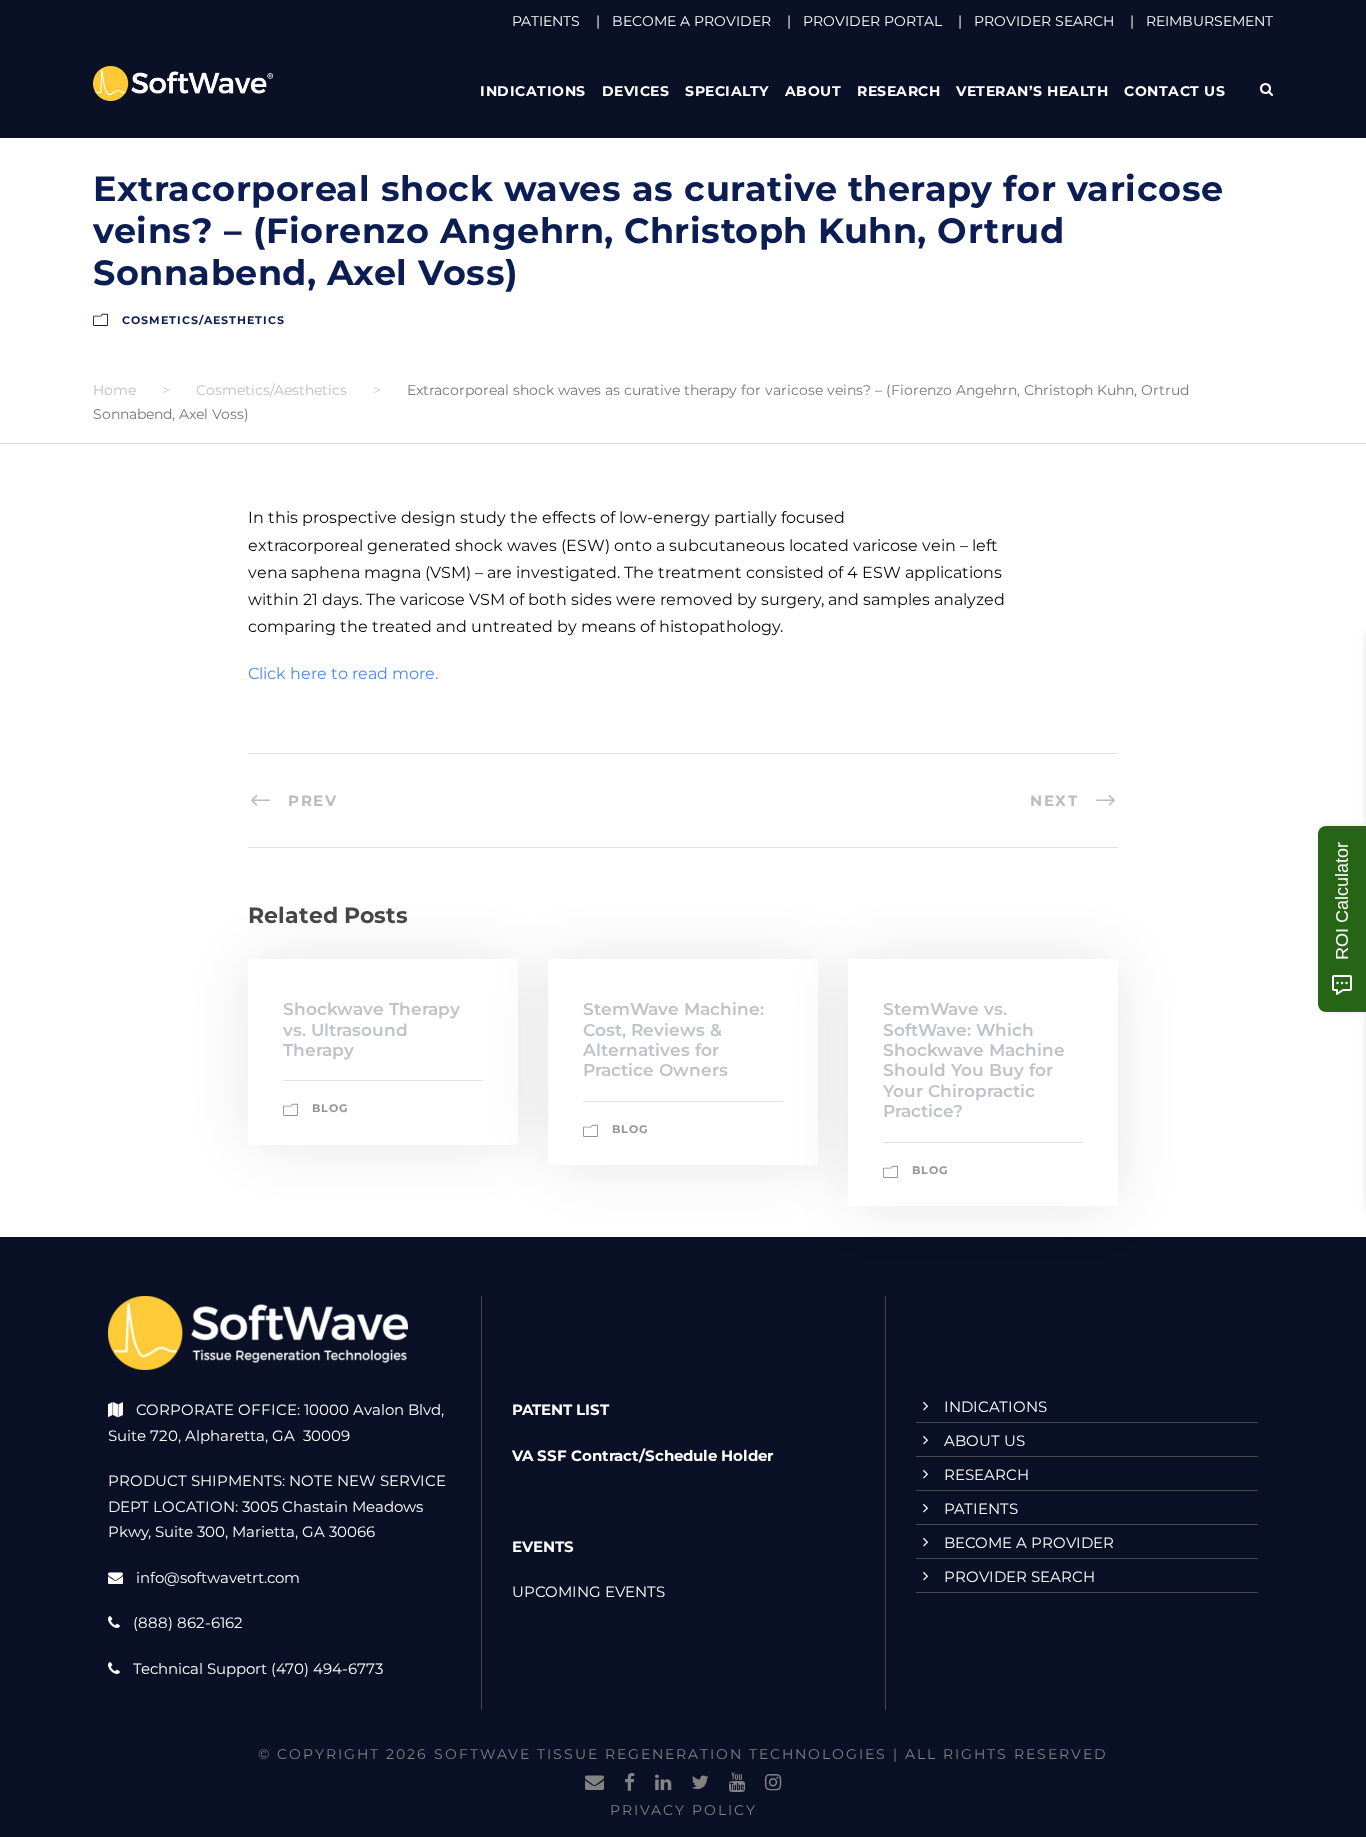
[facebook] (629, 1783)
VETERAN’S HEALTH (1032, 91)
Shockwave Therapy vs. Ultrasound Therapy (371, 1029)
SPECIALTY (727, 91)
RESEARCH (898, 91)
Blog (330, 1108)
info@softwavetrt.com (218, 1577)
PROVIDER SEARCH (1044, 21)
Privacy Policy (683, 1810)
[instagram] (773, 1783)
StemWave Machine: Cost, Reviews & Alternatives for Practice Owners (673, 1039)
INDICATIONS (995, 1406)
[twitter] (700, 1783)
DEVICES (636, 91)
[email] (594, 1783)
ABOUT (813, 91)
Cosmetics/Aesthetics (203, 320)
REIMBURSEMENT (1209, 21)
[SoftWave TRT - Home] (183, 82)
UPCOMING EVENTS (588, 1591)
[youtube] (737, 1783)
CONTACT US (1174, 91)
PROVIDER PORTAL (872, 21)
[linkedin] (663, 1783)
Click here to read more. (343, 673)
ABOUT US (984, 1440)
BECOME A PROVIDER (691, 21)
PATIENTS (546, 21)
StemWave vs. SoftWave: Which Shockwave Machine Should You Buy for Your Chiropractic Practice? (974, 1060)
